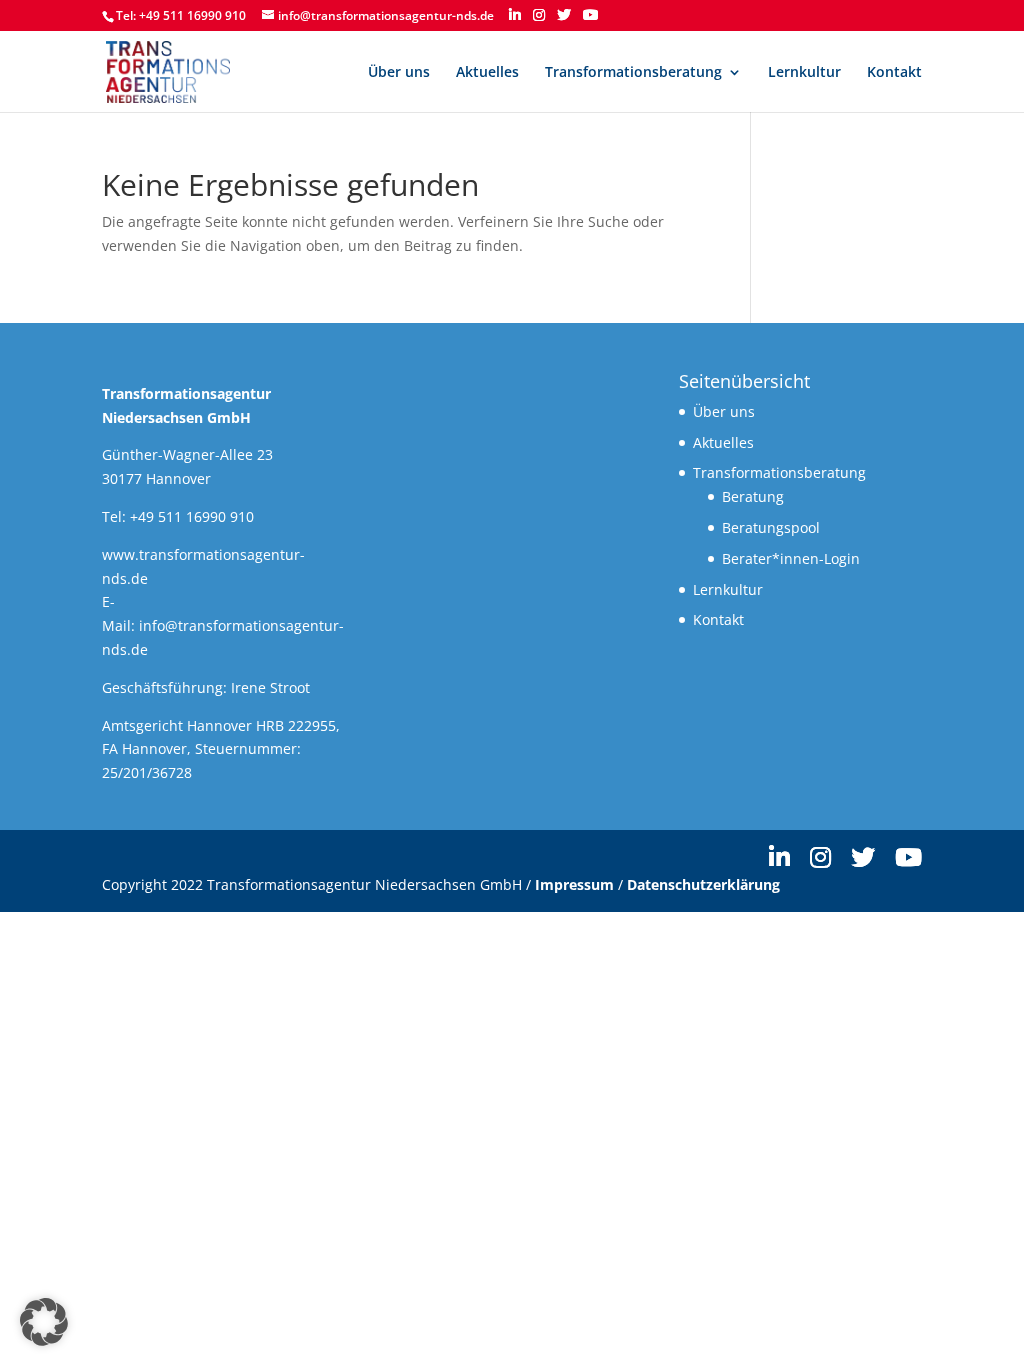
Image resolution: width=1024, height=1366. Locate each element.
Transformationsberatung (633, 73)
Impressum (574, 884)
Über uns (399, 73)
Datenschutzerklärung (703, 884)
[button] (44, 1322)
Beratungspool (771, 527)
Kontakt (894, 73)
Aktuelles (487, 73)
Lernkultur (804, 73)
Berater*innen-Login (791, 558)
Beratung (753, 496)
